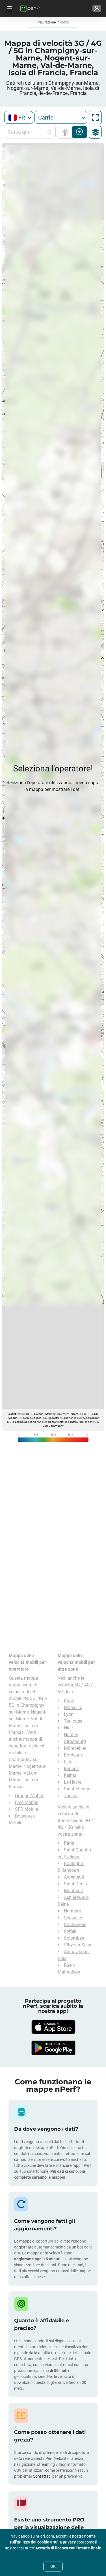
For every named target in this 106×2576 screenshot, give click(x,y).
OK (53, 2566)
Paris (69, 1701)
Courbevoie (75, 1925)
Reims (70, 1775)
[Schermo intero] (95, 118)
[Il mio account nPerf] (97, 8)
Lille (68, 1762)
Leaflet (12, 1414)
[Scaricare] (53, 2027)
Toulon (71, 1796)
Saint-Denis (75, 1884)
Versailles (73, 1918)
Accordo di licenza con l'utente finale (68, 2548)
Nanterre (72, 1911)
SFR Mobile (26, 1809)
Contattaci (43, 2476)
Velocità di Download (80, 132)
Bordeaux (73, 1755)
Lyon (69, 1714)
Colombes (74, 1938)
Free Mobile (27, 1802)
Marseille (73, 1707)
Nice (68, 1728)
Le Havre (73, 1782)
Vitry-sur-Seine (78, 1945)
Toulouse (73, 1721)
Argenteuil (74, 1877)
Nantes (71, 1735)
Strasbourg (75, 1741)
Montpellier (75, 1748)
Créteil (70, 1931)
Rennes (71, 1769)
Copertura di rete (66, 132)
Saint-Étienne (77, 1789)
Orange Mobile (30, 1796)
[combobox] (19, 117)
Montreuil (73, 1891)
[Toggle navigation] (9, 8)
